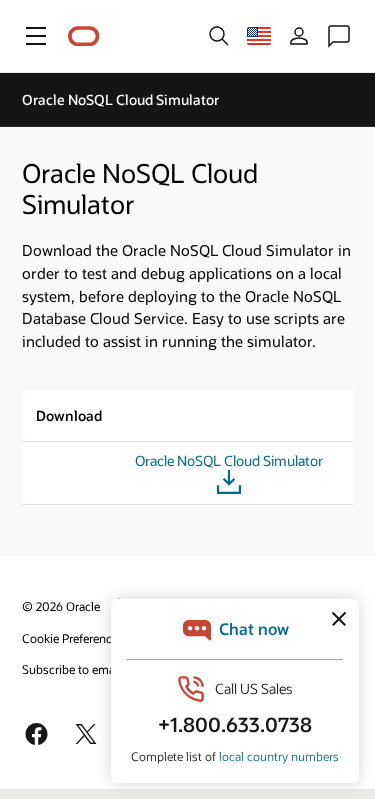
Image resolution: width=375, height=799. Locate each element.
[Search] (219, 36)
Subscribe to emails (74, 669)
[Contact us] (339, 36)
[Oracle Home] (84, 36)
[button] (36, 36)
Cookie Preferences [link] (73, 638)
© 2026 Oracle (61, 606)
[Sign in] (299, 36)
